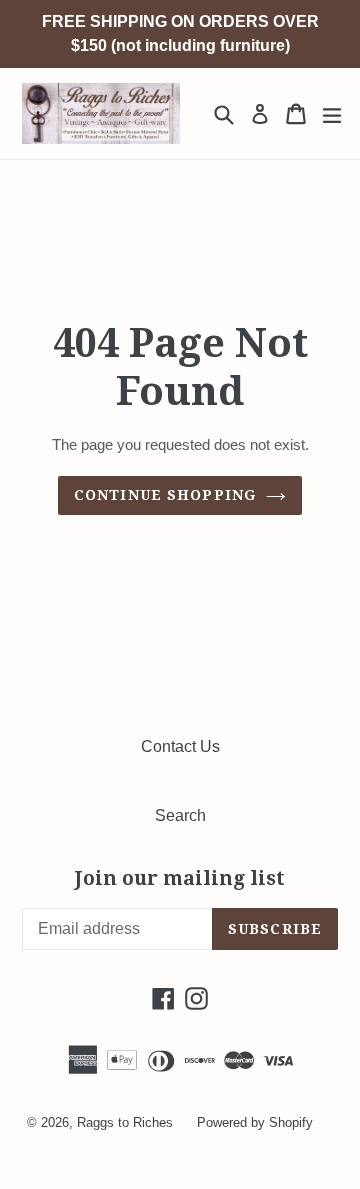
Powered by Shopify (255, 1122)
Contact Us (180, 746)
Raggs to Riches (125, 1122)
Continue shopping (165, 495)
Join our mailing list (180, 879)
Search (180, 815)
